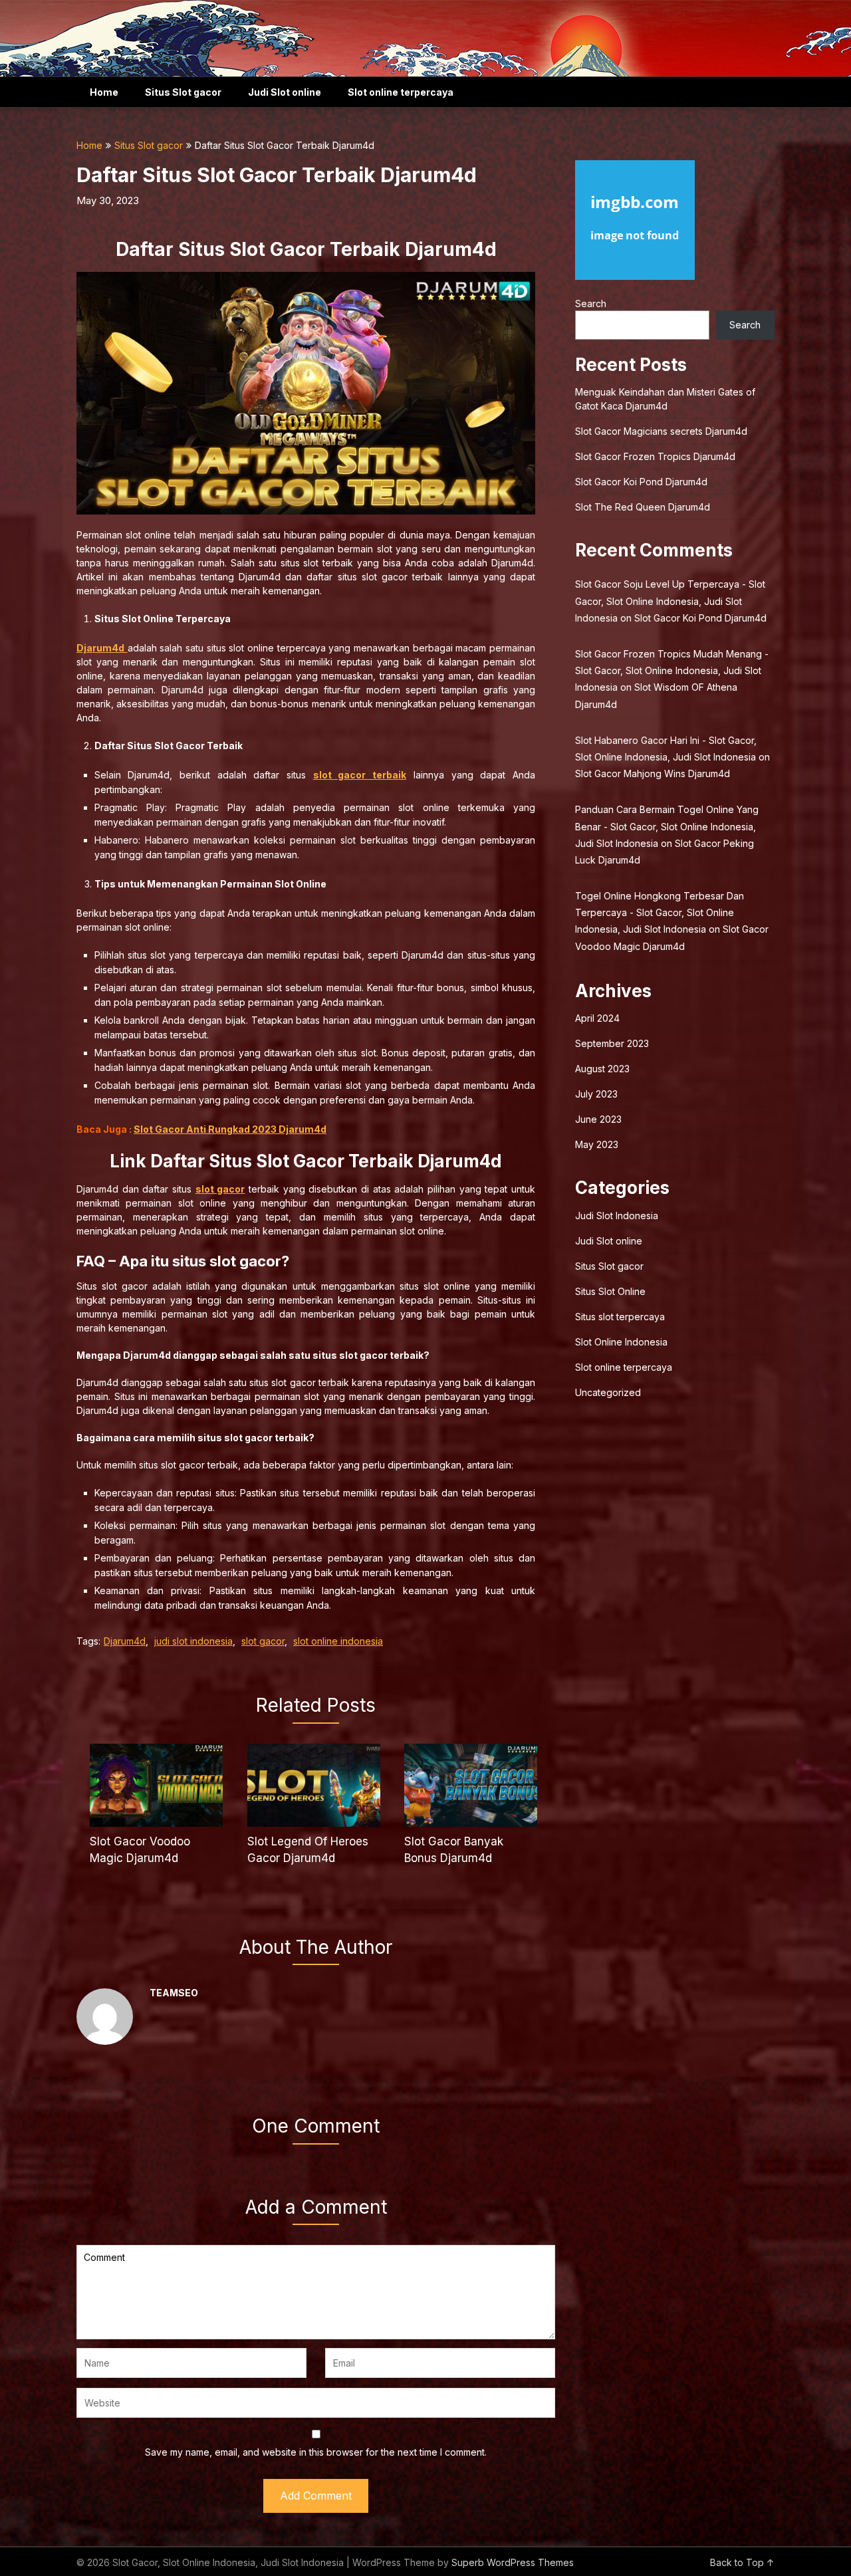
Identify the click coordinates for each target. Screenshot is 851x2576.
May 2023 (597, 1144)
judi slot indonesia (193, 1641)
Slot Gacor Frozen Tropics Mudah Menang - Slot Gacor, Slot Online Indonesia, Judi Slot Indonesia (672, 670)
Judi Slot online (285, 92)
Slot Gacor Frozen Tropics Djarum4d (655, 456)
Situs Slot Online (610, 1291)
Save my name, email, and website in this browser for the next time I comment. (316, 2452)
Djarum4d (125, 1641)
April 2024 (597, 1018)
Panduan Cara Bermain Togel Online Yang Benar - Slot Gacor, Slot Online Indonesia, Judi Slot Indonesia (667, 826)
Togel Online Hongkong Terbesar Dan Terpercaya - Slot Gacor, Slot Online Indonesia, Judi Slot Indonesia (660, 912)
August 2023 (602, 1069)
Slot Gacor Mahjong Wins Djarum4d (653, 773)
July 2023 (596, 1094)
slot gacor (263, 1641)
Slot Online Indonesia (621, 1342)
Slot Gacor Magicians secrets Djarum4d (661, 431)
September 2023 (612, 1043)
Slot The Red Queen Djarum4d (643, 507)
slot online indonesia (338, 1641)
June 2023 (598, 1119)
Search (591, 303)
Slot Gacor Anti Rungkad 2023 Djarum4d (230, 1129)
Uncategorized (608, 1392)
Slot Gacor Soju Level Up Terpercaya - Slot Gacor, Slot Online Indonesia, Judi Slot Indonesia (670, 601)
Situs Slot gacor (183, 92)
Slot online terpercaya (401, 92)
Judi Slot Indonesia (617, 1216)
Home (104, 92)
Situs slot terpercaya (620, 1317)
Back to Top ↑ (742, 2562)
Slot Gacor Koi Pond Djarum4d (641, 482)
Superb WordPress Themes (513, 2562)
